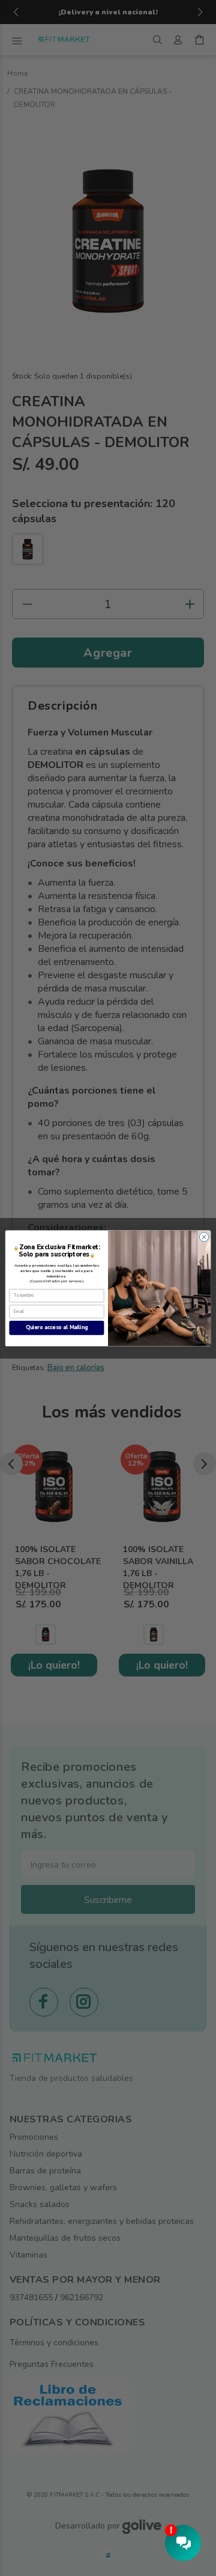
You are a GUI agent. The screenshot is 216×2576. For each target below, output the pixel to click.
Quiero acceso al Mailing (57, 1327)
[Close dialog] (204, 1236)
